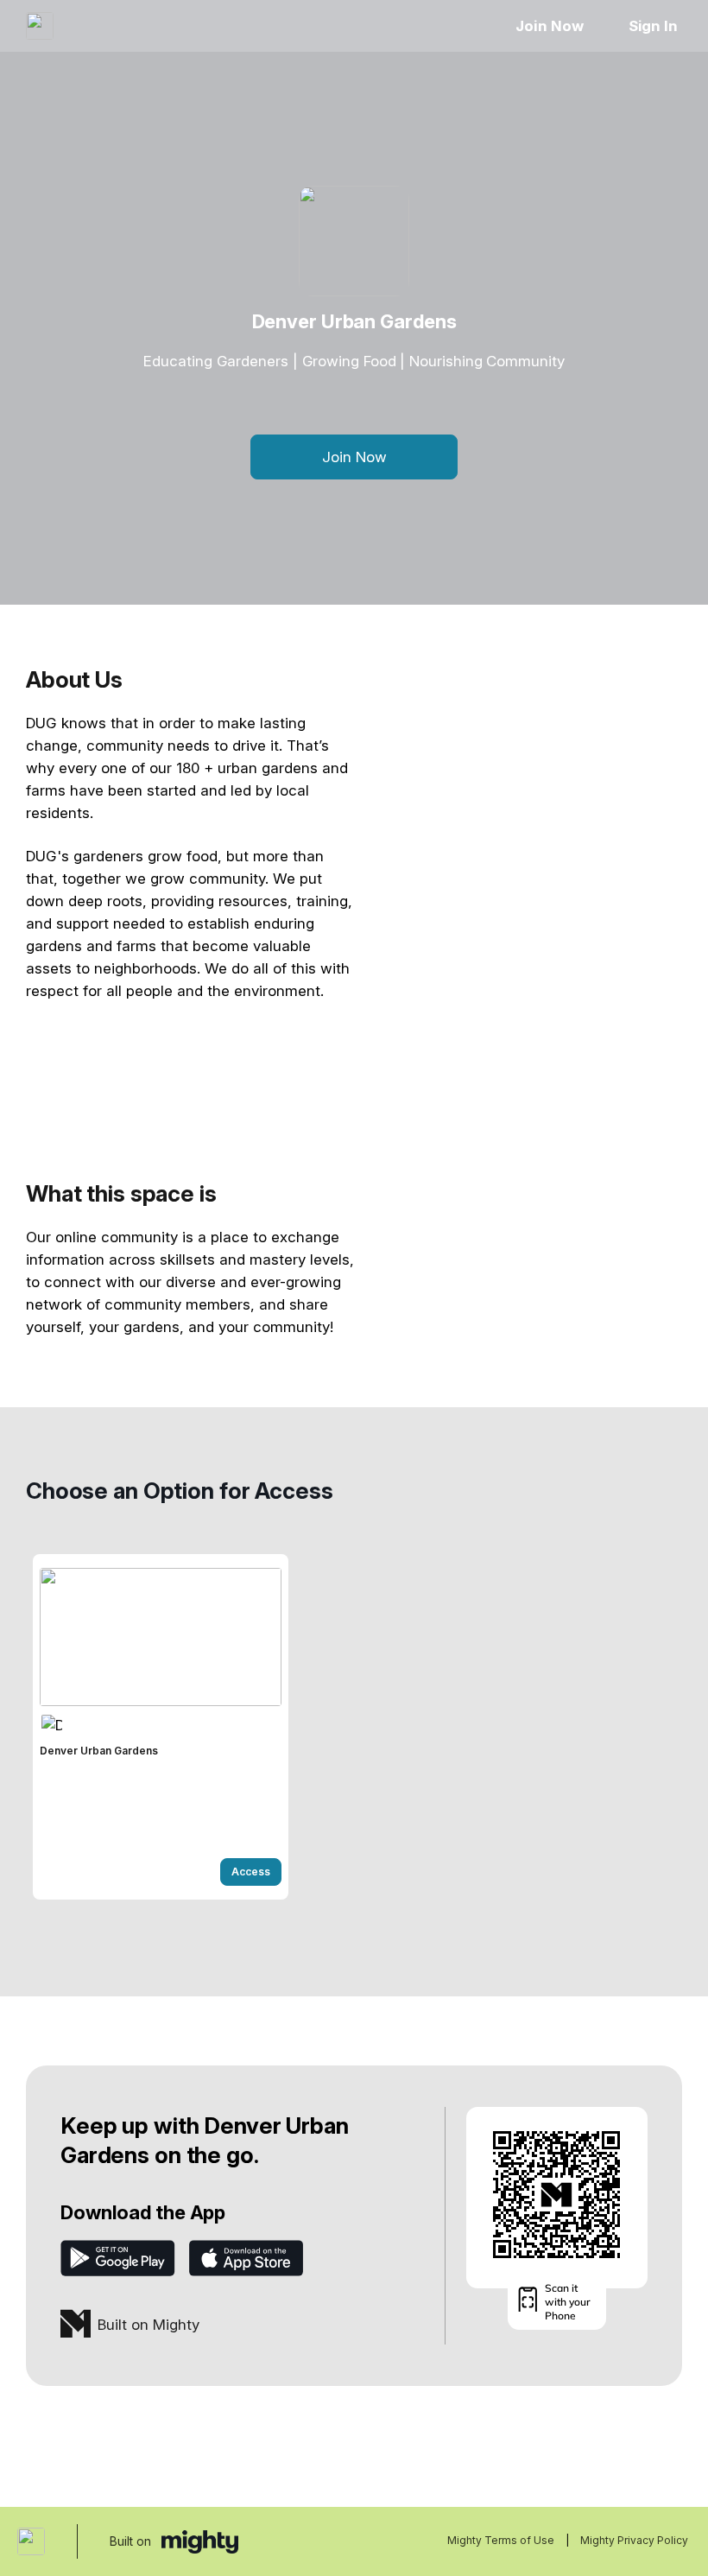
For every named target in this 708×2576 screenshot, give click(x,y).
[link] (161, 1727)
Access (251, 1872)
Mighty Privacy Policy (634, 2540)
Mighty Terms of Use (501, 2540)
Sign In (653, 26)
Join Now (549, 26)
